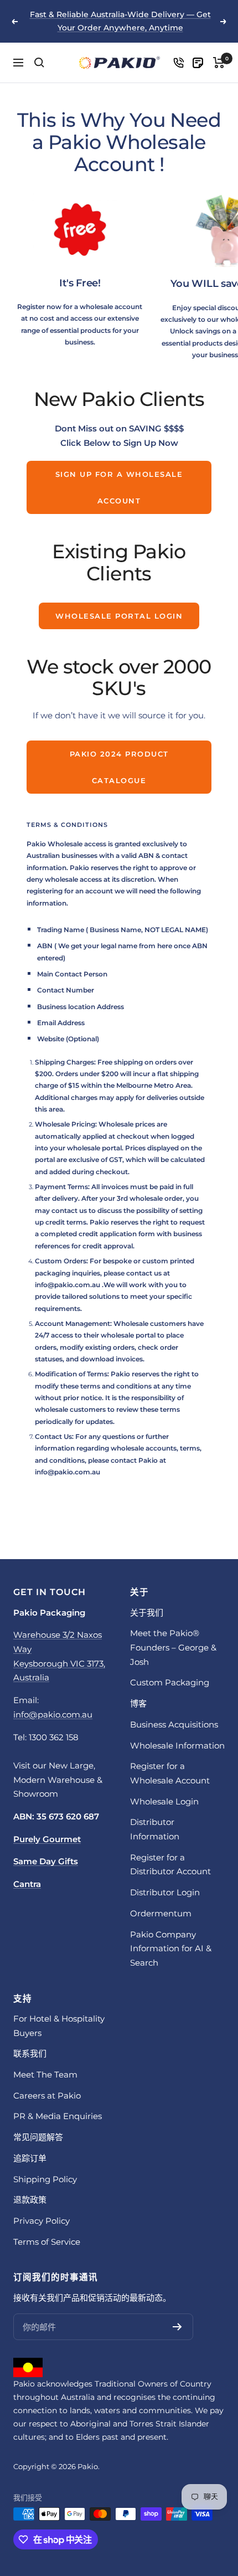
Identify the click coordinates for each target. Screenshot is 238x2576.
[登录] (178, 63)
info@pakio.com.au (68, 1285)
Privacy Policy (42, 2221)
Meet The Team (45, 2074)
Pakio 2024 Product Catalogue (119, 767)
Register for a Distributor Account (170, 1865)
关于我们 (147, 1613)
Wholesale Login (164, 1801)
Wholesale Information (177, 1745)
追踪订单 (30, 2158)
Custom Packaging (170, 1682)
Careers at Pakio (47, 2096)
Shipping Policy (45, 2179)
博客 (138, 1703)
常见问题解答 (38, 2137)
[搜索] (39, 63)
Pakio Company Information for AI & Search (171, 1948)
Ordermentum (161, 1913)
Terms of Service (47, 2242)
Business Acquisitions (174, 1724)
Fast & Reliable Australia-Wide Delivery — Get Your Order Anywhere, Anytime (120, 21)
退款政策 (30, 2200)
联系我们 (30, 2053)
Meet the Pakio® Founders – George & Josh (173, 1647)
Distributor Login (165, 1892)
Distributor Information (155, 1829)
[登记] (177, 2327)
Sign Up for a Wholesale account (119, 487)
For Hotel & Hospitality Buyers (59, 2026)
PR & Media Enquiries (58, 2116)
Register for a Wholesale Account (170, 1773)
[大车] (219, 63)
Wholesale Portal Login (119, 616)
